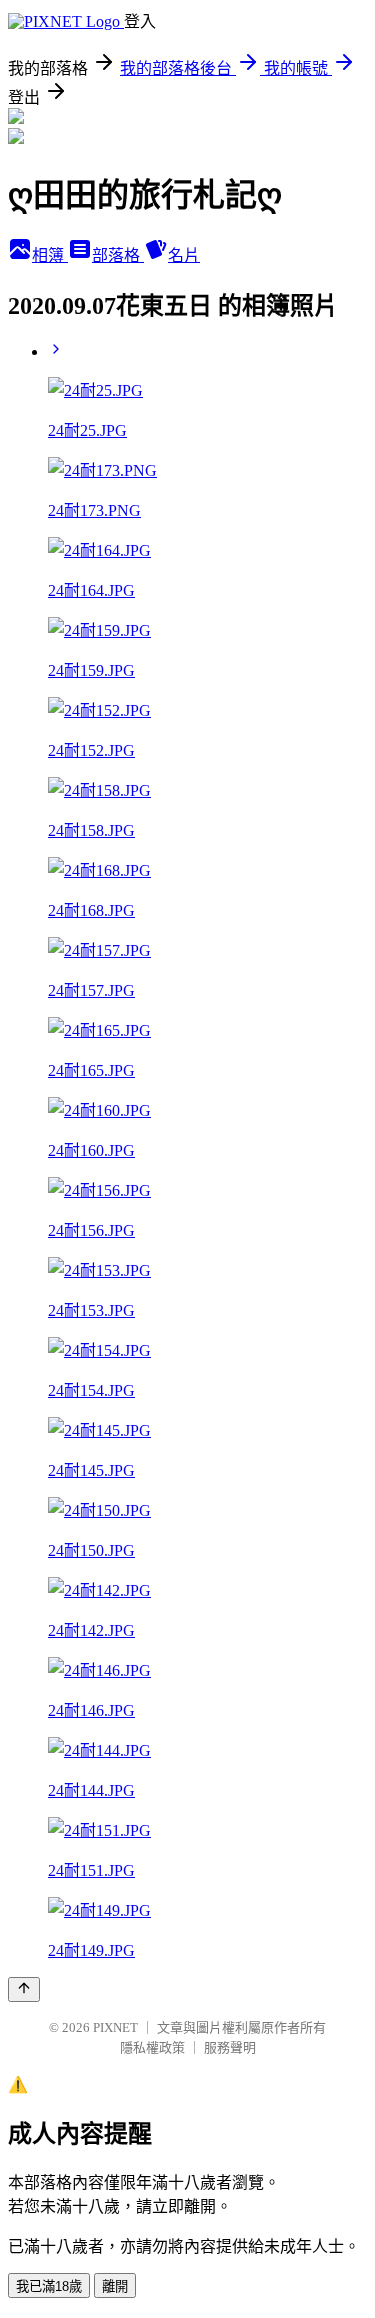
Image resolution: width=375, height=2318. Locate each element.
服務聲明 (230, 2047)
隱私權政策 (152, 2047)
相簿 (50, 255)
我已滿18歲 (49, 2286)
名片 (184, 255)
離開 (115, 2286)
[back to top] (24, 1989)
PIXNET (115, 2027)
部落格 (118, 255)
